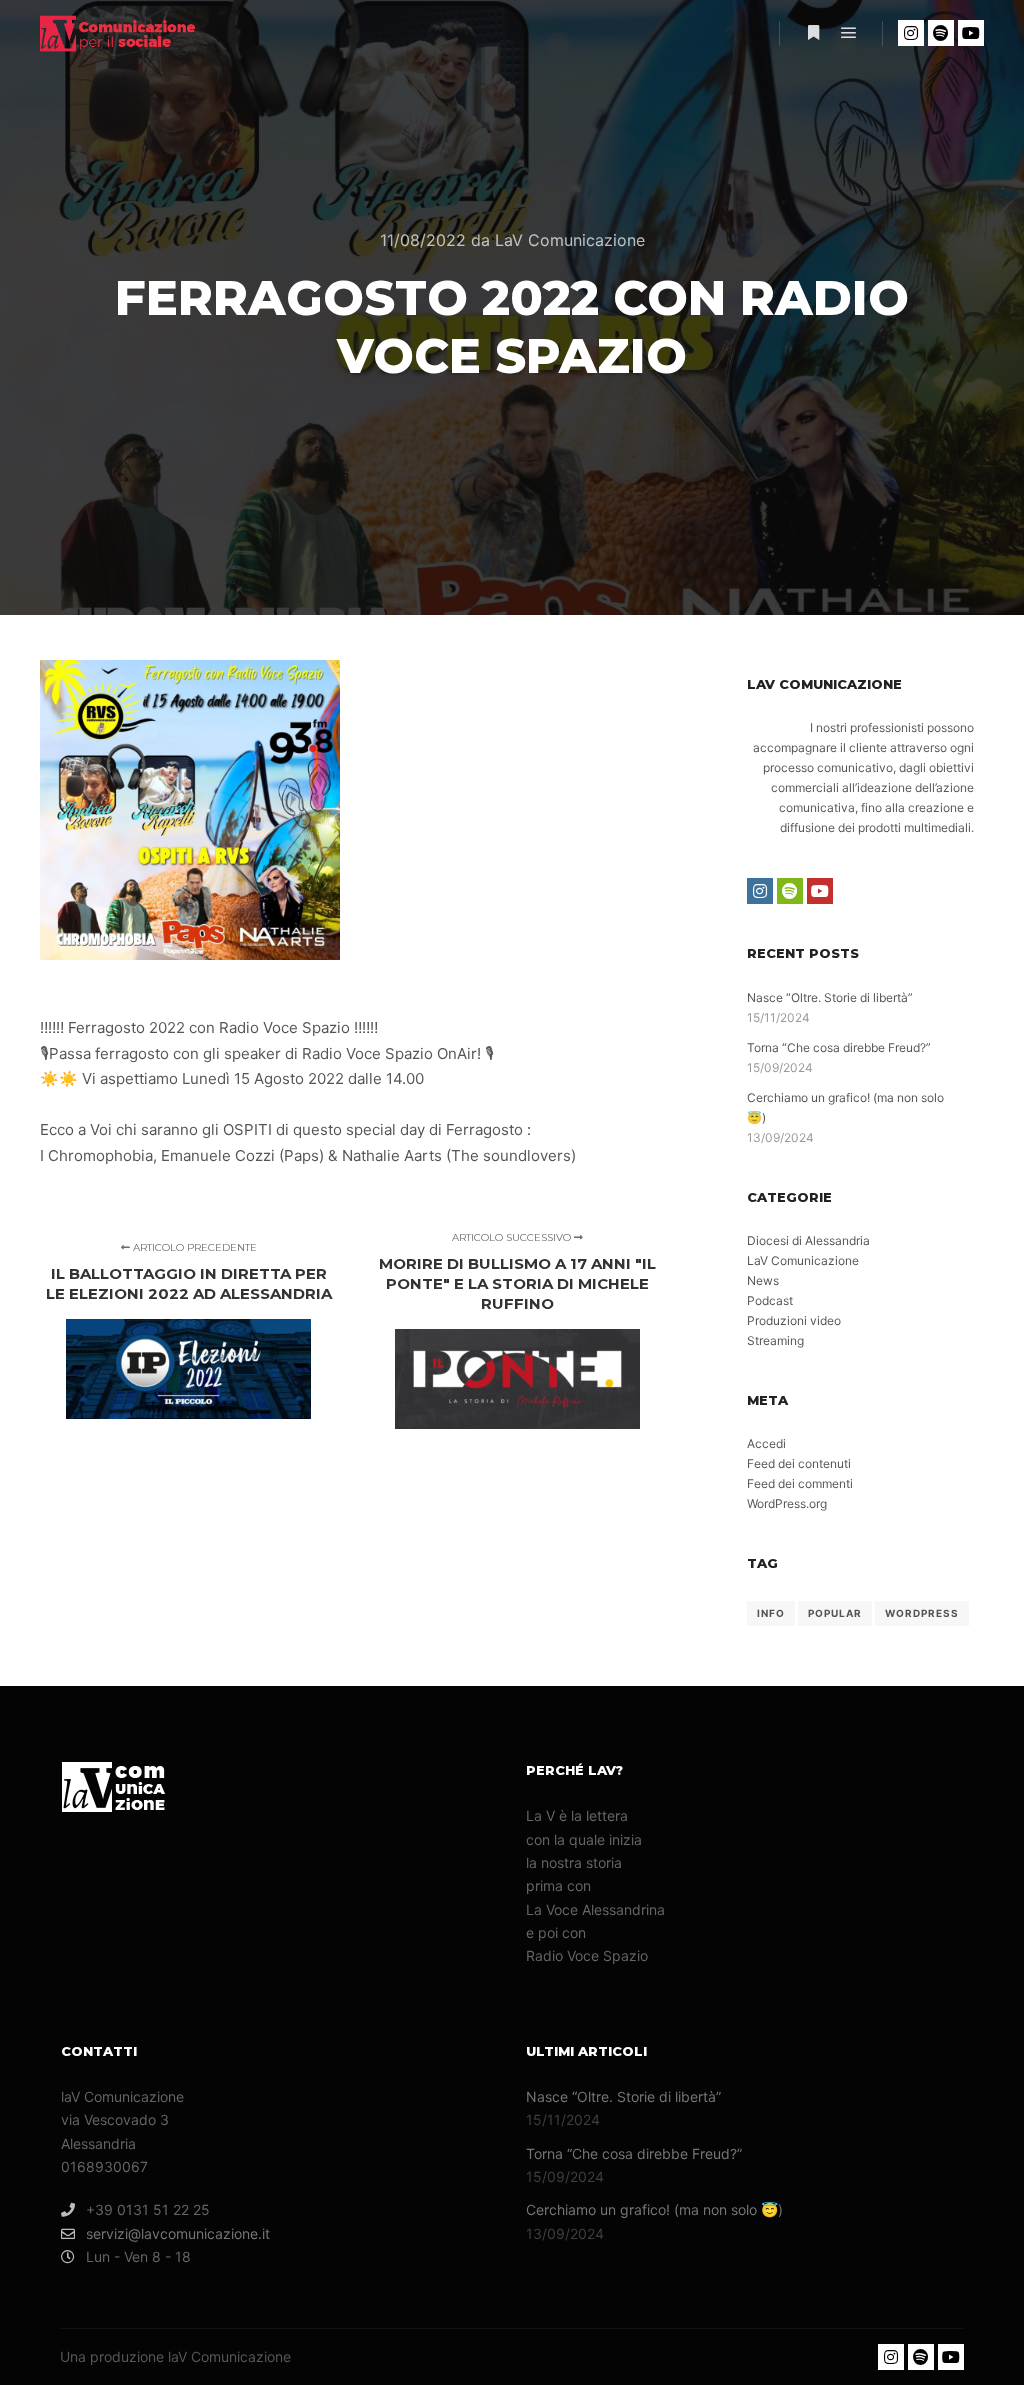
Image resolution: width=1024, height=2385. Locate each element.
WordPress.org (787, 1503)
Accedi (766, 1443)
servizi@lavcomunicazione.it (178, 2233)
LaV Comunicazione (803, 1260)
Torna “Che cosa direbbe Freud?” (839, 1047)
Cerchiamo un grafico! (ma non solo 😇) (654, 2209)
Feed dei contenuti (799, 1463)
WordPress (922, 1613)
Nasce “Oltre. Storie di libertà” (830, 997)
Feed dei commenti (800, 1483)
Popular (835, 1613)
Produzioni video (794, 1320)
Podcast (770, 1300)
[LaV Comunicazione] (140, 33)
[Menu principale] (849, 33)
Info (771, 1613)
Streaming (775, 1340)
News (763, 1280)
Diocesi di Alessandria (808, 1240)
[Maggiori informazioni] (813, 33)
